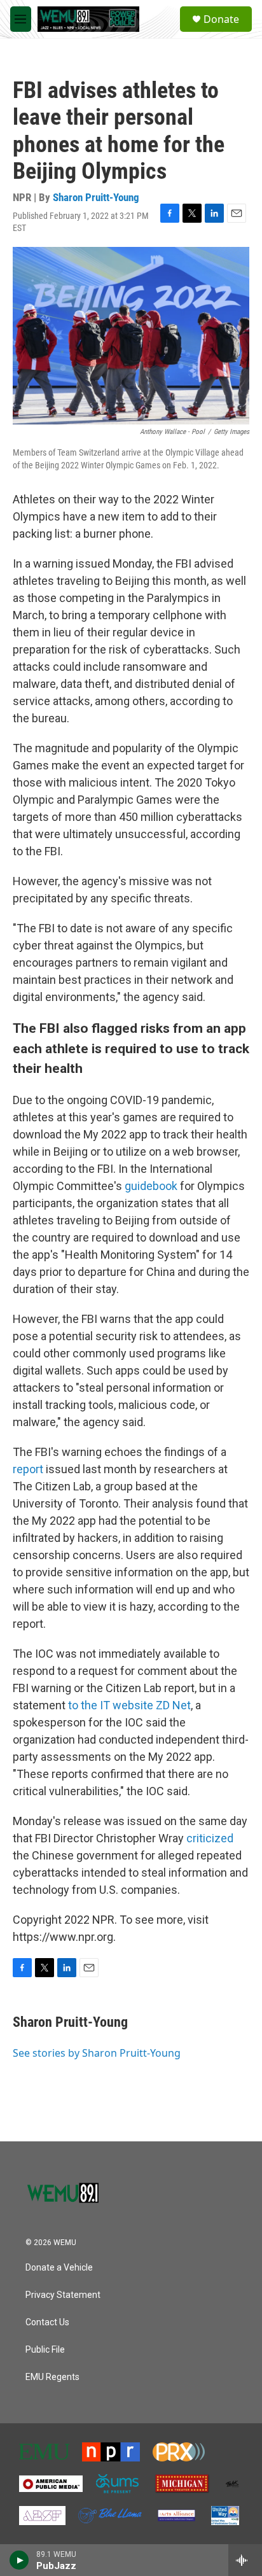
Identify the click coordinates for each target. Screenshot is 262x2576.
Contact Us (47, 2322)
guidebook (151, 1186)
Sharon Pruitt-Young (96, 197)
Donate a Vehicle (59, 2268)
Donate (221, 19)
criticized (210, 1838)
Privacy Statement (63, 2295)
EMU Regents (52, 2377)
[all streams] (245, 2560)
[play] (19, 2560)
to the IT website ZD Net (129, 1705)
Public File (45, 2350)
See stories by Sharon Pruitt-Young (97, 2053)
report (28, 1469)
